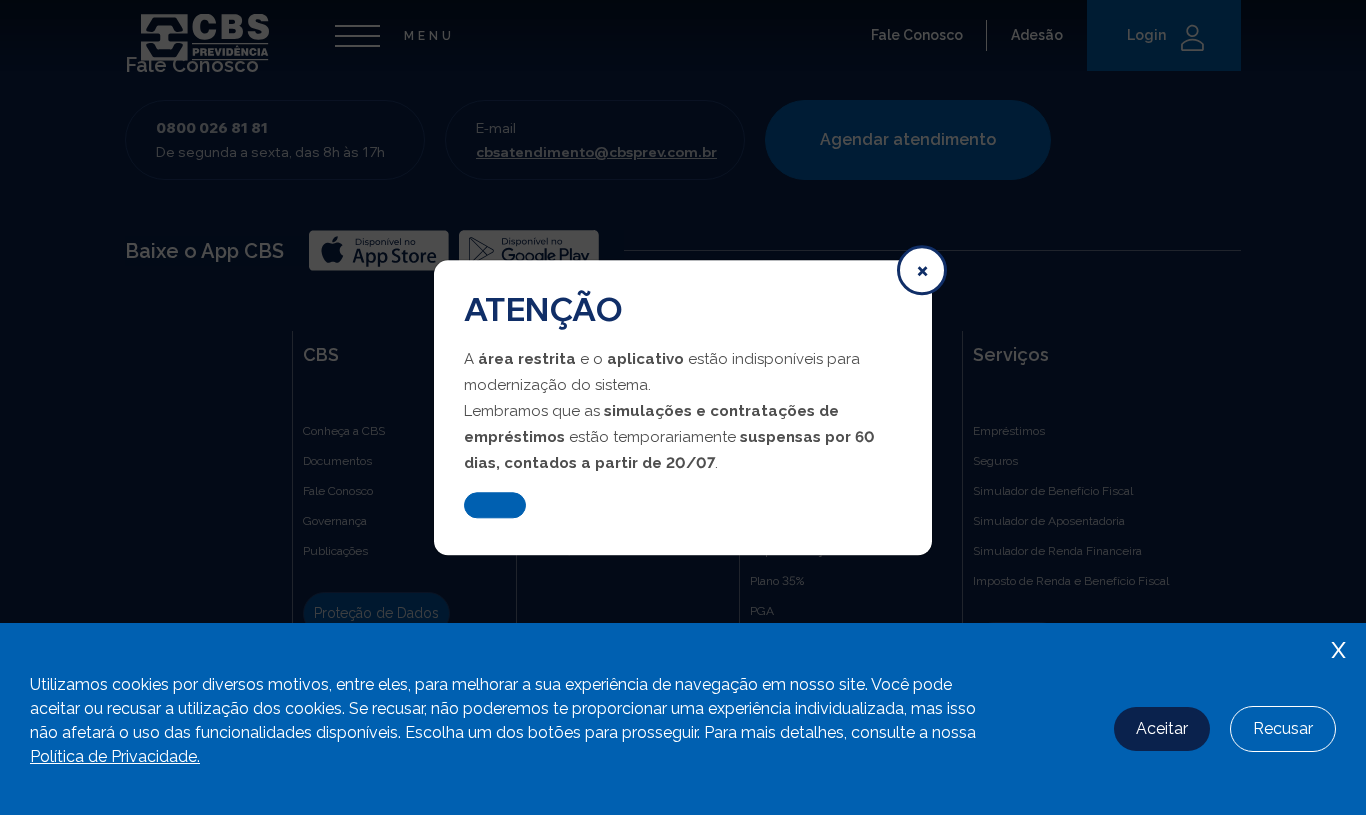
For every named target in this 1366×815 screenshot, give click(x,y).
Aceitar (1162, 728)
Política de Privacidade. (115, 756)
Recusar (1283, 728)
